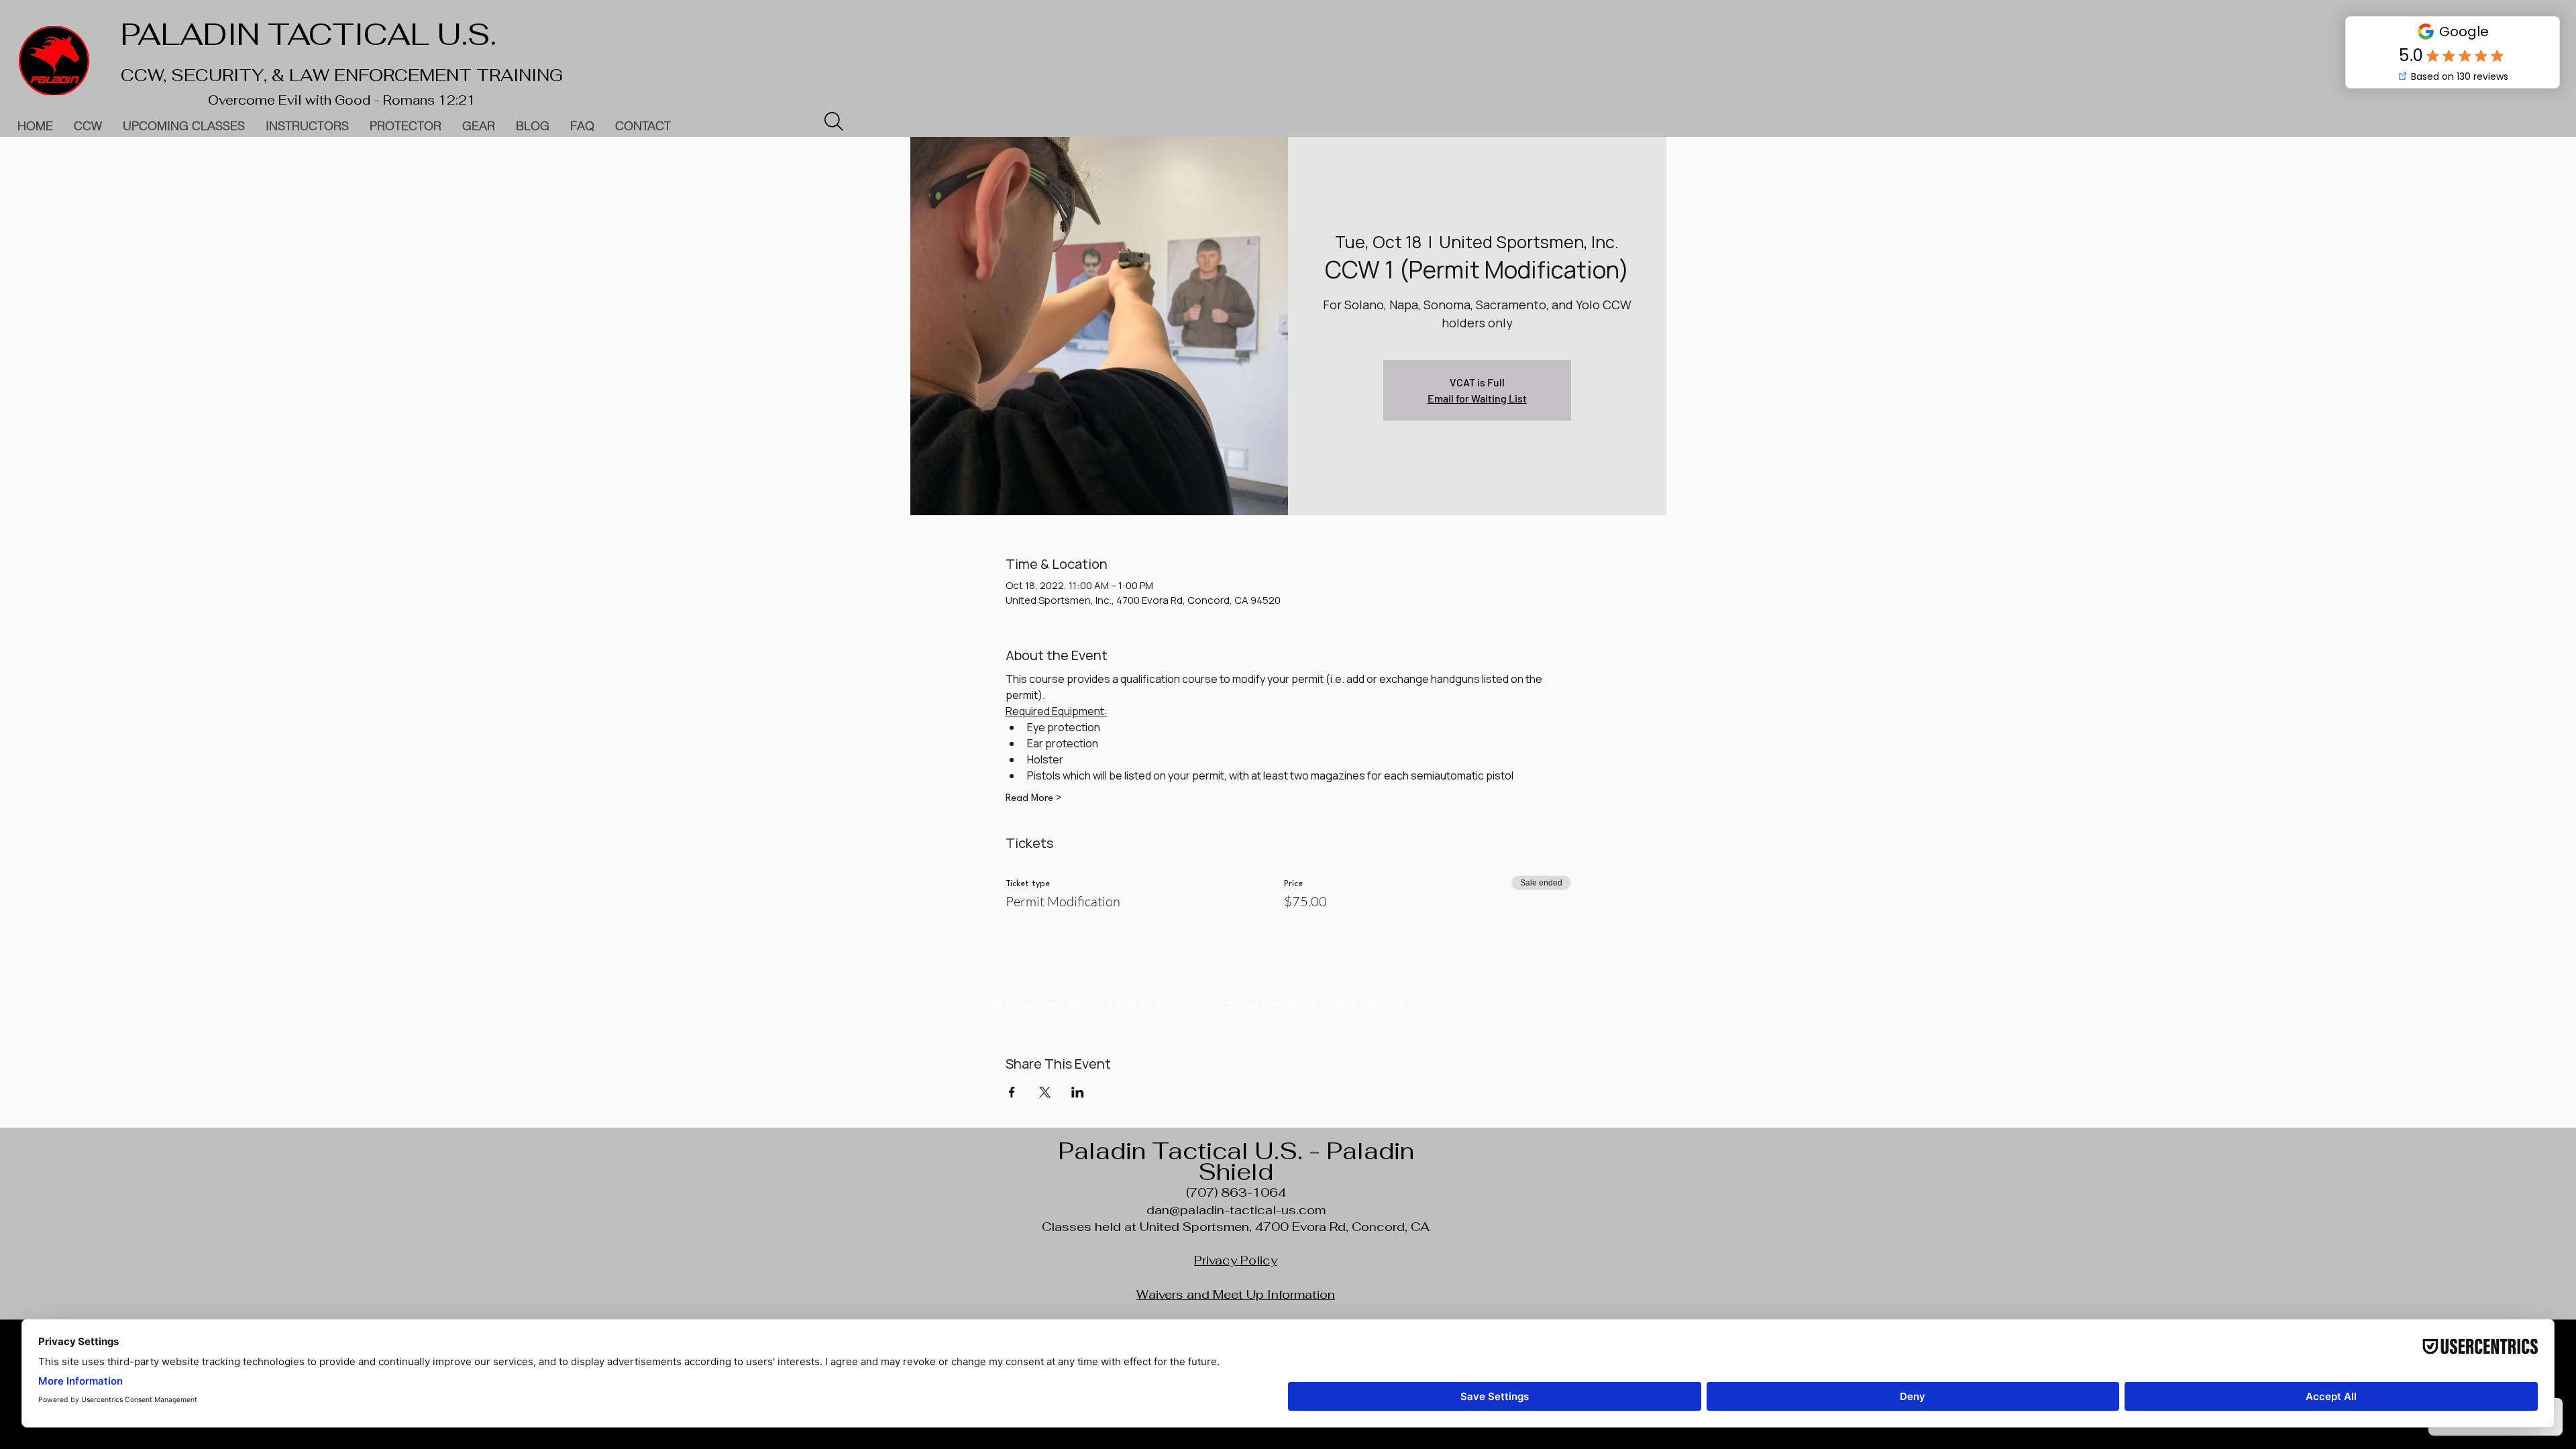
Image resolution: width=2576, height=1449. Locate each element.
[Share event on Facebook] (1012, 1092)
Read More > (1034, 799)
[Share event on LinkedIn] (1078, 1092)
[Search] (834, 121)
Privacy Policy (1236, 1260)
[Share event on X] (1045, 1092)
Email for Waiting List (1477, 398)
